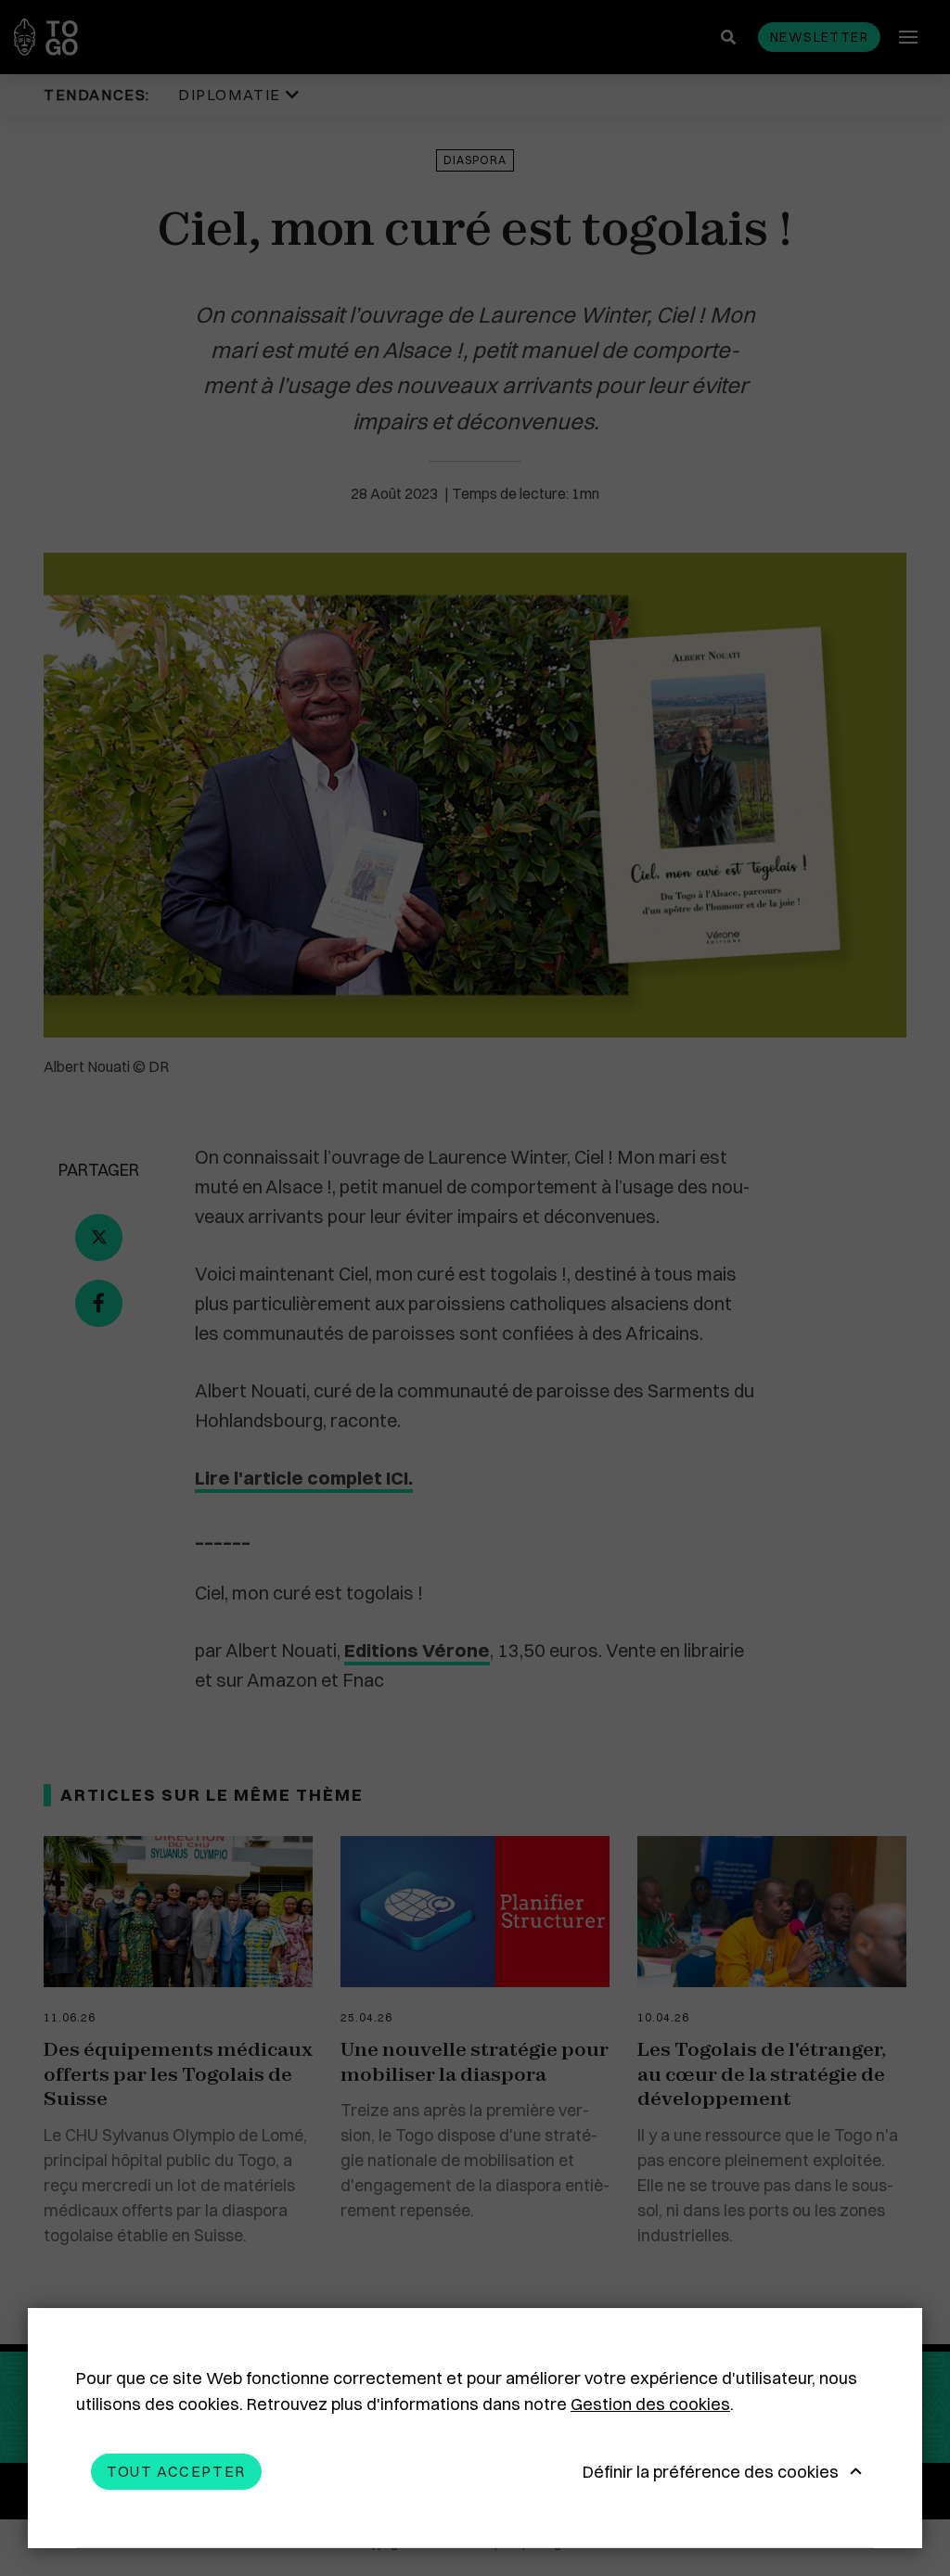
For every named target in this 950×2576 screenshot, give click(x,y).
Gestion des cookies (650, 2404)
